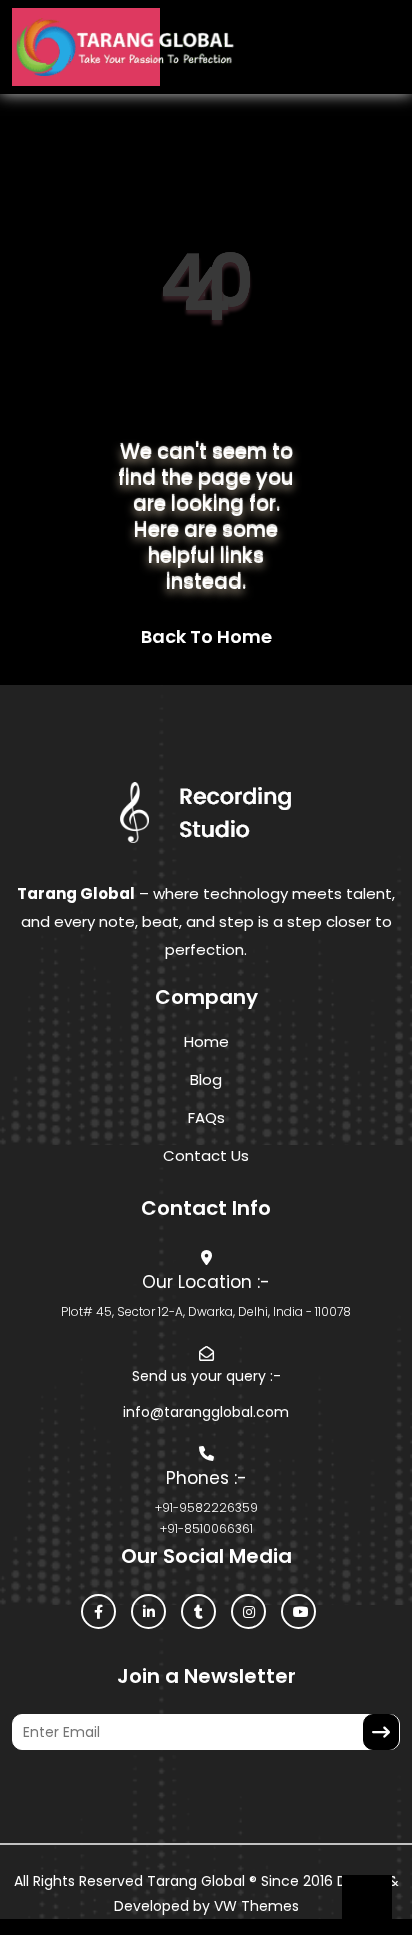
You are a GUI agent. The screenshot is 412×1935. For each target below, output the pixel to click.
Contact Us (206, 1155)
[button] (223, 47)
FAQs (206, 1117)
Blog (206, 1079)
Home (206, 1041)
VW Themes (254, 1906)
